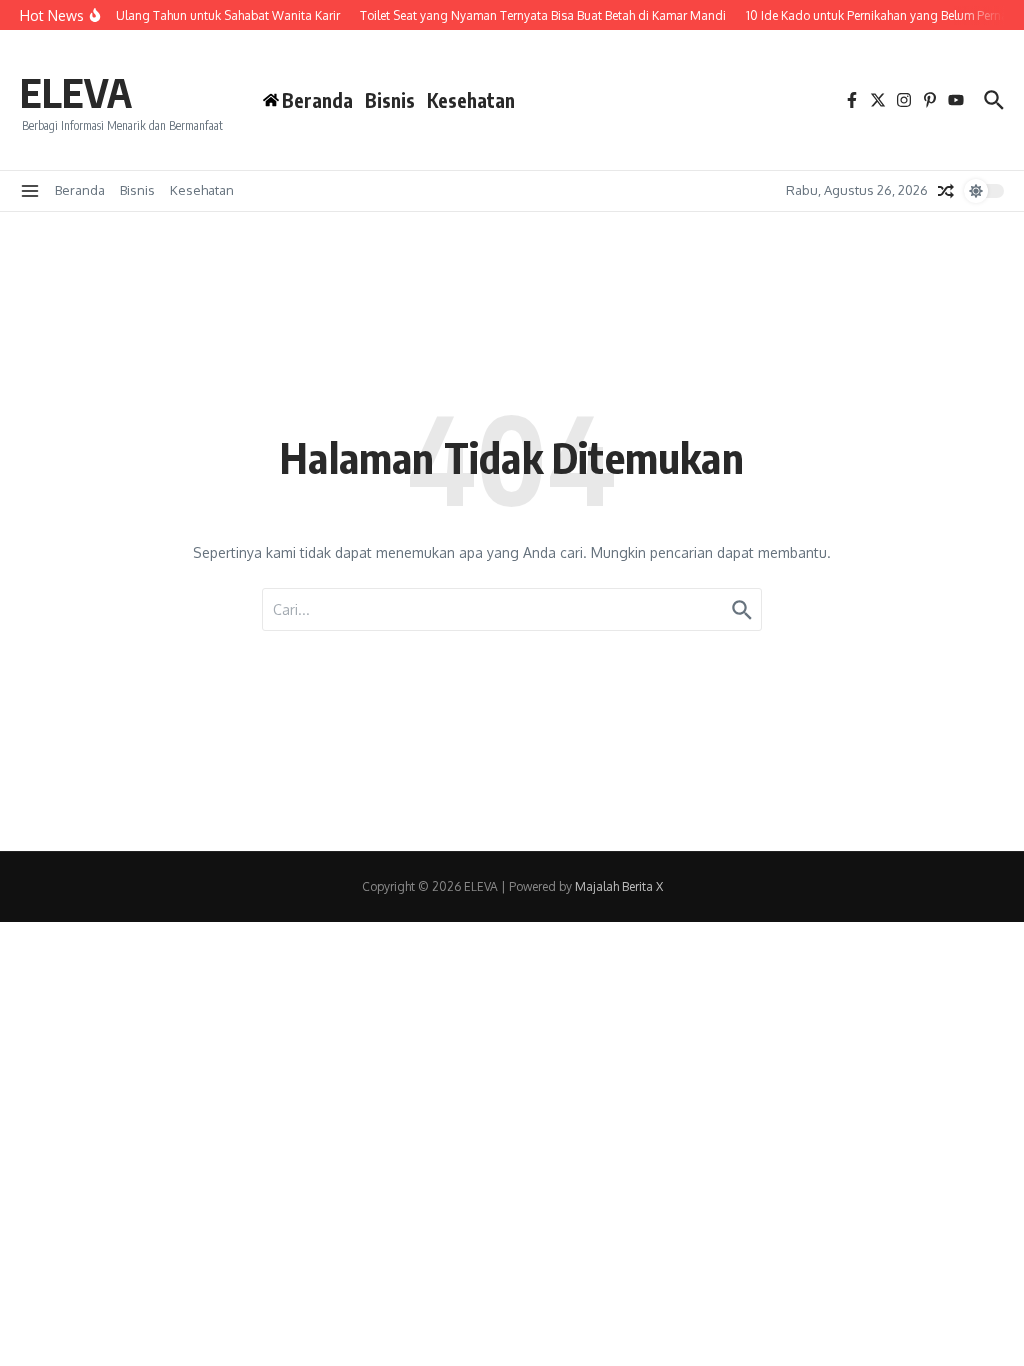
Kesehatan (471, 100)
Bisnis (390, 100)
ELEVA (76, 92)
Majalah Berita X (619, 886)
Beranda (80, 190)
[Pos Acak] (946, 191)
